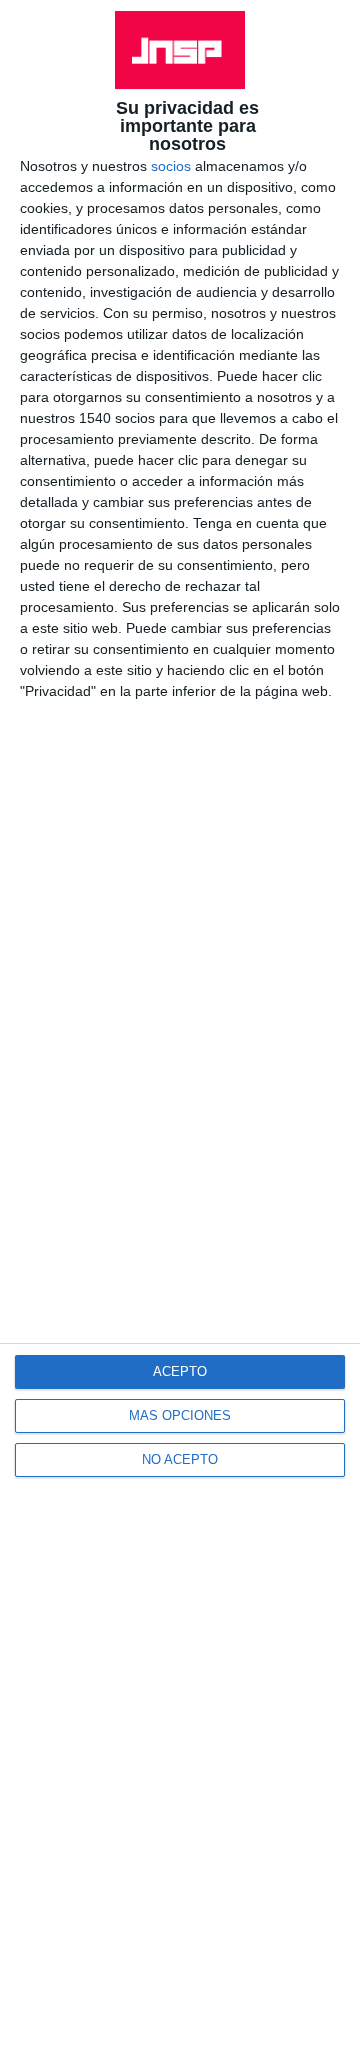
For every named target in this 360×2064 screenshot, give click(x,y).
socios (171, 166)
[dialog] (180, 1032)
